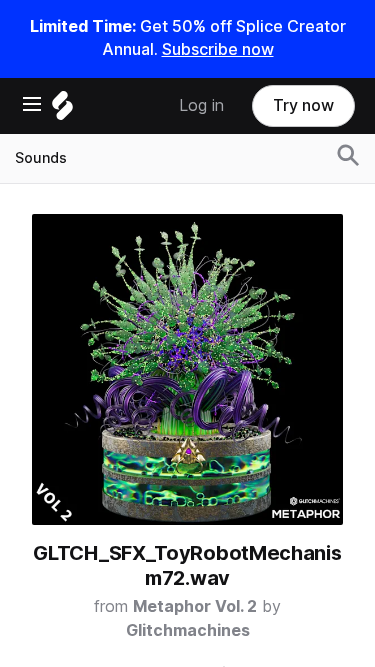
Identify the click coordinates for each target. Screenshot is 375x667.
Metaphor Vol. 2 (195, 606)
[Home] (62, 110)
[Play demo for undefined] (188, 369)
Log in (201, 105)
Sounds (41, 158)
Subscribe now (218, 49)
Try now (303, 105)
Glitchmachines (188, 630)
